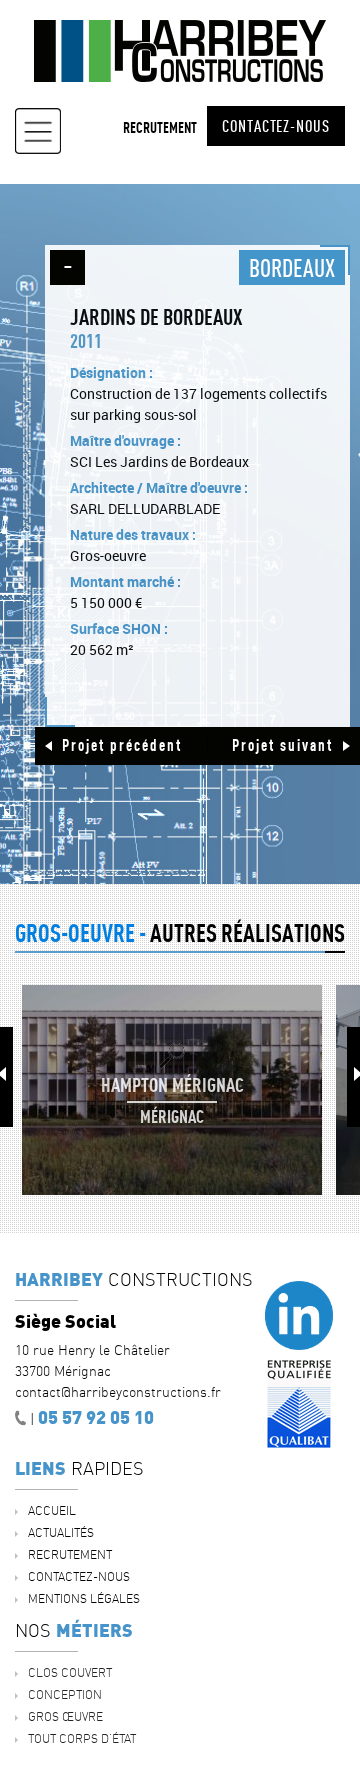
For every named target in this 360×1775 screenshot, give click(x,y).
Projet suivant (282, 745)
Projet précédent (122, 745)
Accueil (52, 1510)
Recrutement (160, 127)
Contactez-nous (276, 126)
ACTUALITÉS (61, 1532)
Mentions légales (84, 1598)
